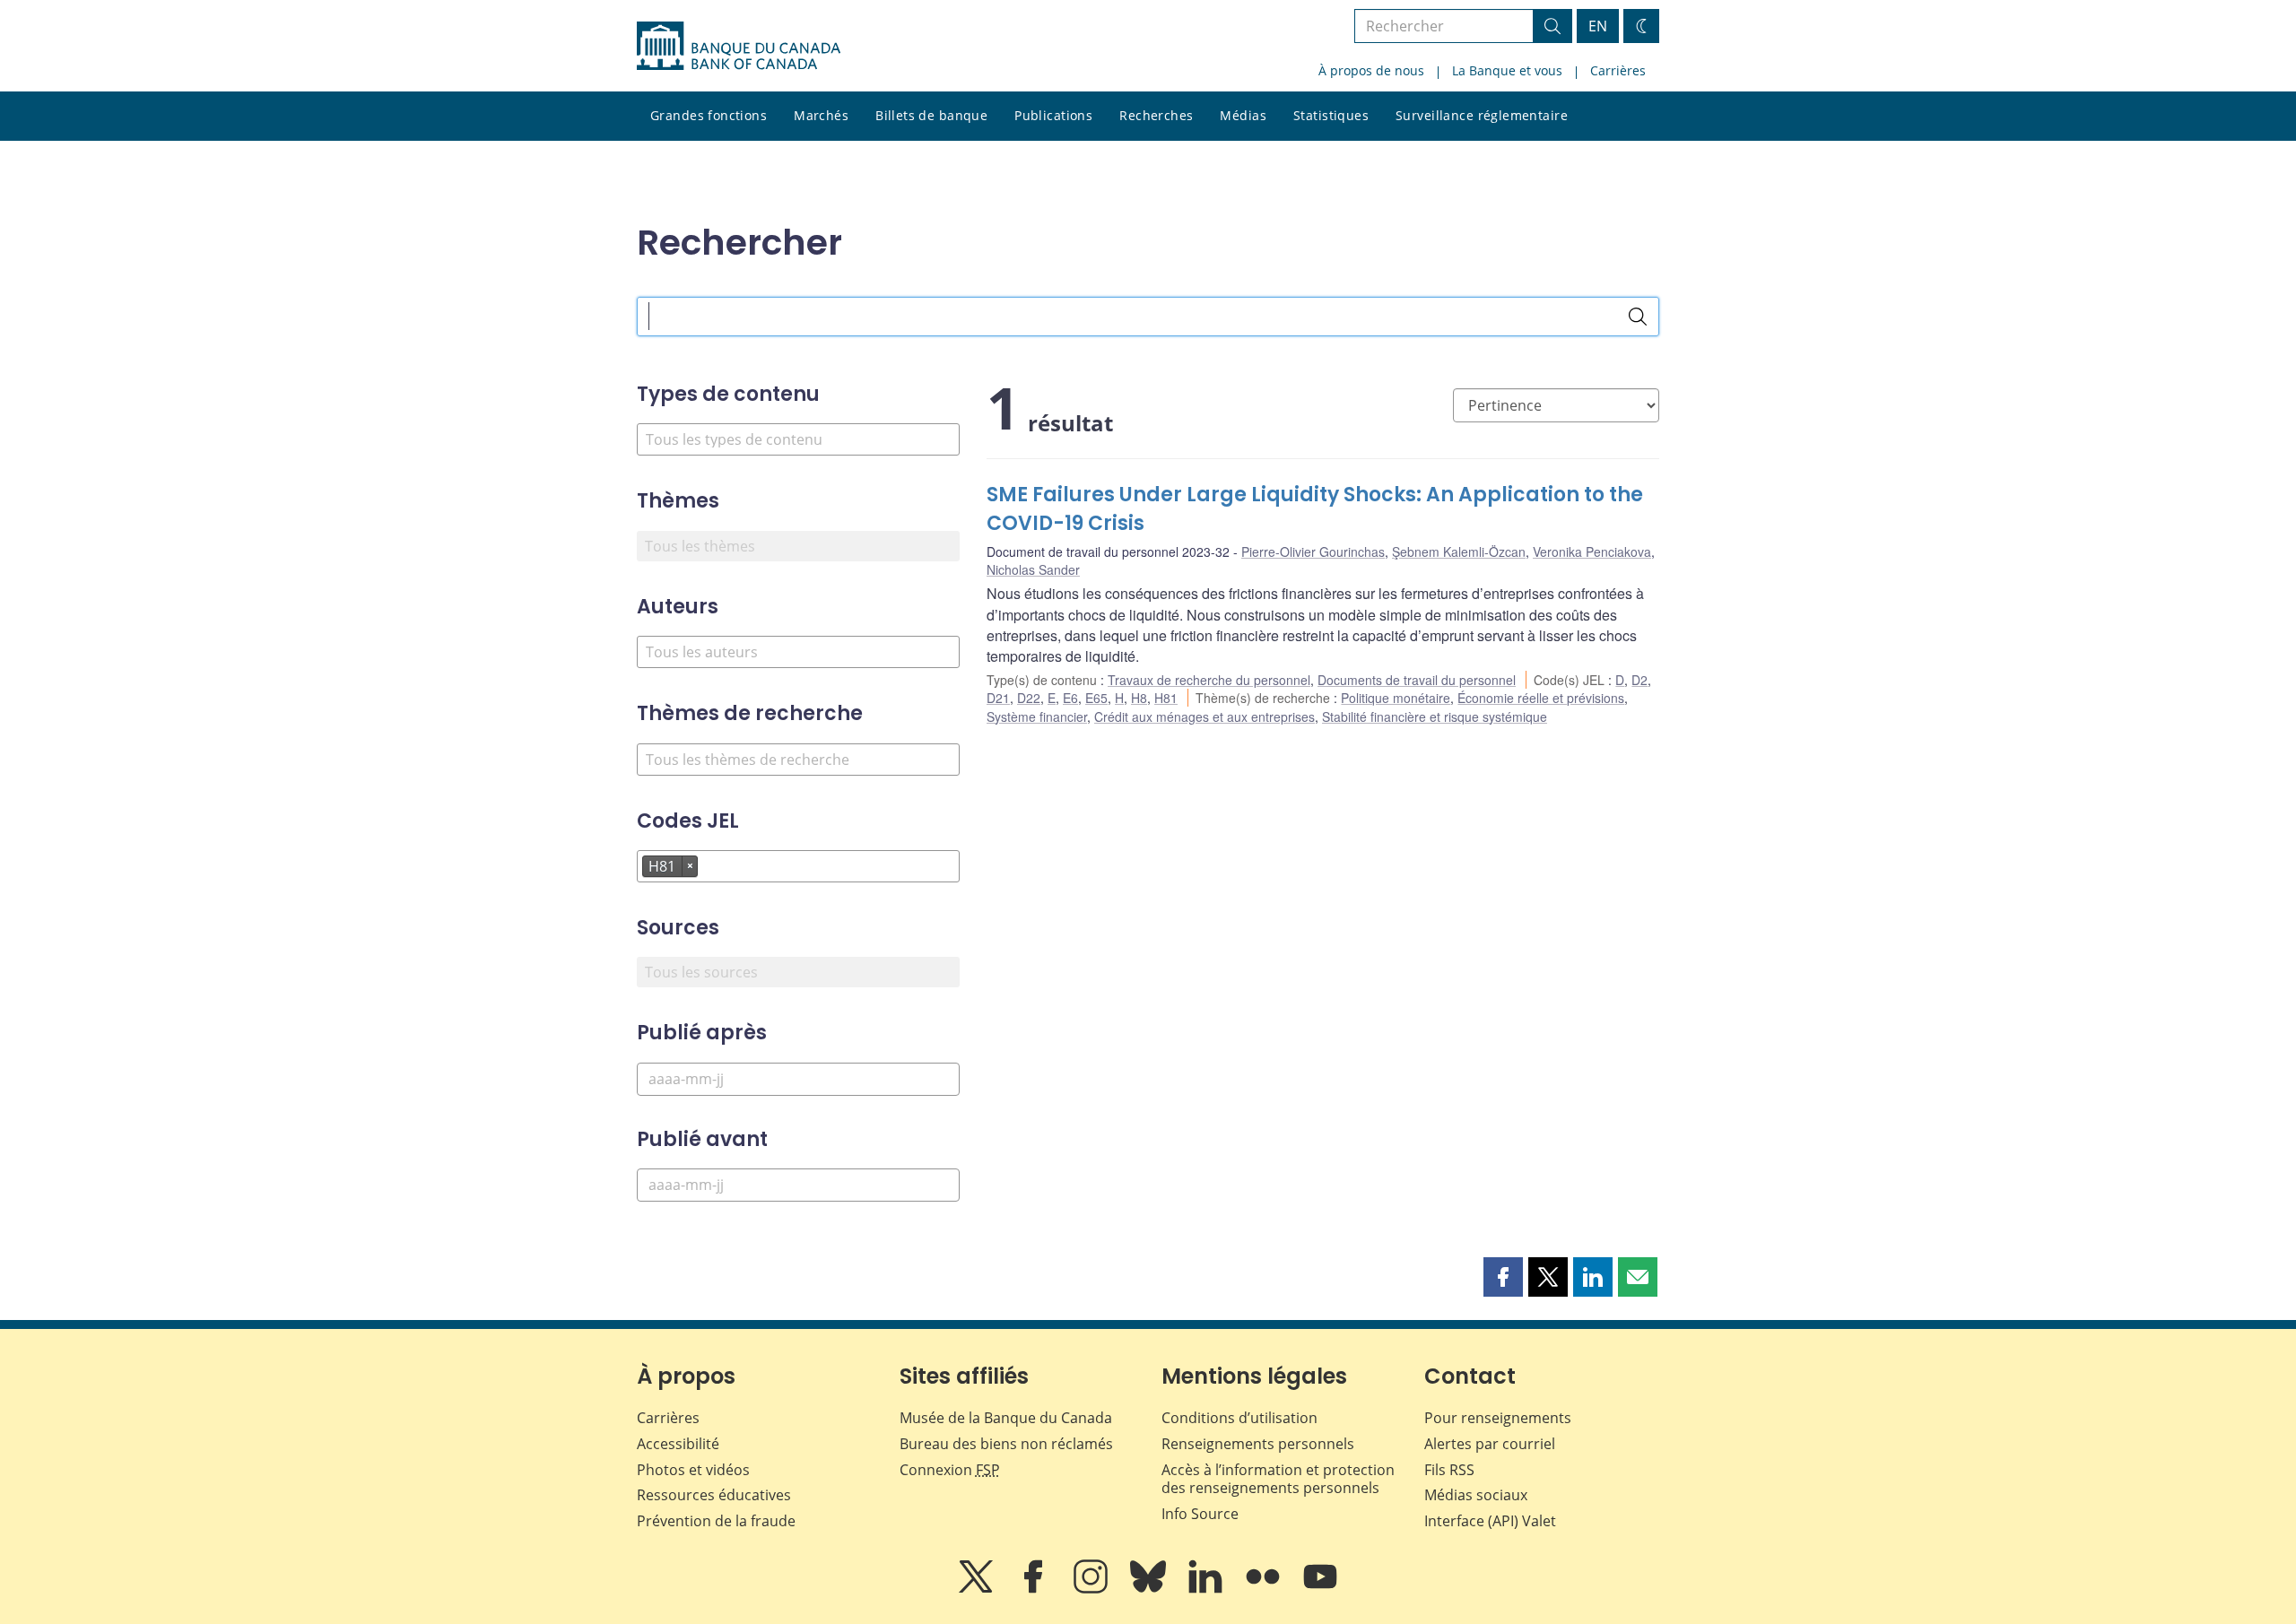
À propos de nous (1371, 70)
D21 (998, 698)
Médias (1243, 115)
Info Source (1200, 1514)
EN (1598, 26)
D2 (1639, 680)
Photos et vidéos (693, 1470)
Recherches (1156, 115)
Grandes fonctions (709, 115)
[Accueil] (739, 46)
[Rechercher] (1638, 317)
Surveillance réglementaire (1482, 115)
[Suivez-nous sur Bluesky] (1150, 1589)
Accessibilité (678, 1444)
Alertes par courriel (1490, 1444)
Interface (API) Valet (1490, 1521)
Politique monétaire (1396, 698)
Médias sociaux (1476, 1495)
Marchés (821, 115)
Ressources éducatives (714, 1495)
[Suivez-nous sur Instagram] (1092, 1589)
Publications (1053, 115)
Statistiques (1331, 115)
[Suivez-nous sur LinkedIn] (1207, 1589)
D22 (1029, 698)
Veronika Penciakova (1592, 551)
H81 (1166, 698)
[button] (1503, 1277)
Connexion (950, 1470)
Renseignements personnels (1258, 1444)
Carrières (1618, 70)
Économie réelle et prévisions (1541, 698)
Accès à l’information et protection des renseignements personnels (1278, 1479)
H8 (1139, 698)
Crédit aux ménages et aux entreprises (1205, 716)
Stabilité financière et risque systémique (1435, 716)
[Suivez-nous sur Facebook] (1035, 1589)
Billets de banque (931, 115)
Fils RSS (1449, 1470)
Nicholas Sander (1033, 569)
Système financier (1037, 716)
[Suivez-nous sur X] (978, 1589)
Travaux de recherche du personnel (1209, 680)
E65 (1096, 698)
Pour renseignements (1498, 1418)
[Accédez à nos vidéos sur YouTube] (1320, 1589)
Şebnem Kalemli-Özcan (1459, 551)
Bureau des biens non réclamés (1006, 1444)
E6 (1070, 698)
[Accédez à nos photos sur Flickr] (1265, 1589)
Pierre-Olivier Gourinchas (1313, 551)
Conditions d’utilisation (1239, 1418)
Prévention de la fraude (716, 1521)
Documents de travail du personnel (1417, 680)
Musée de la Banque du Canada (1006, 1418)
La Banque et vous (1507, 70)
